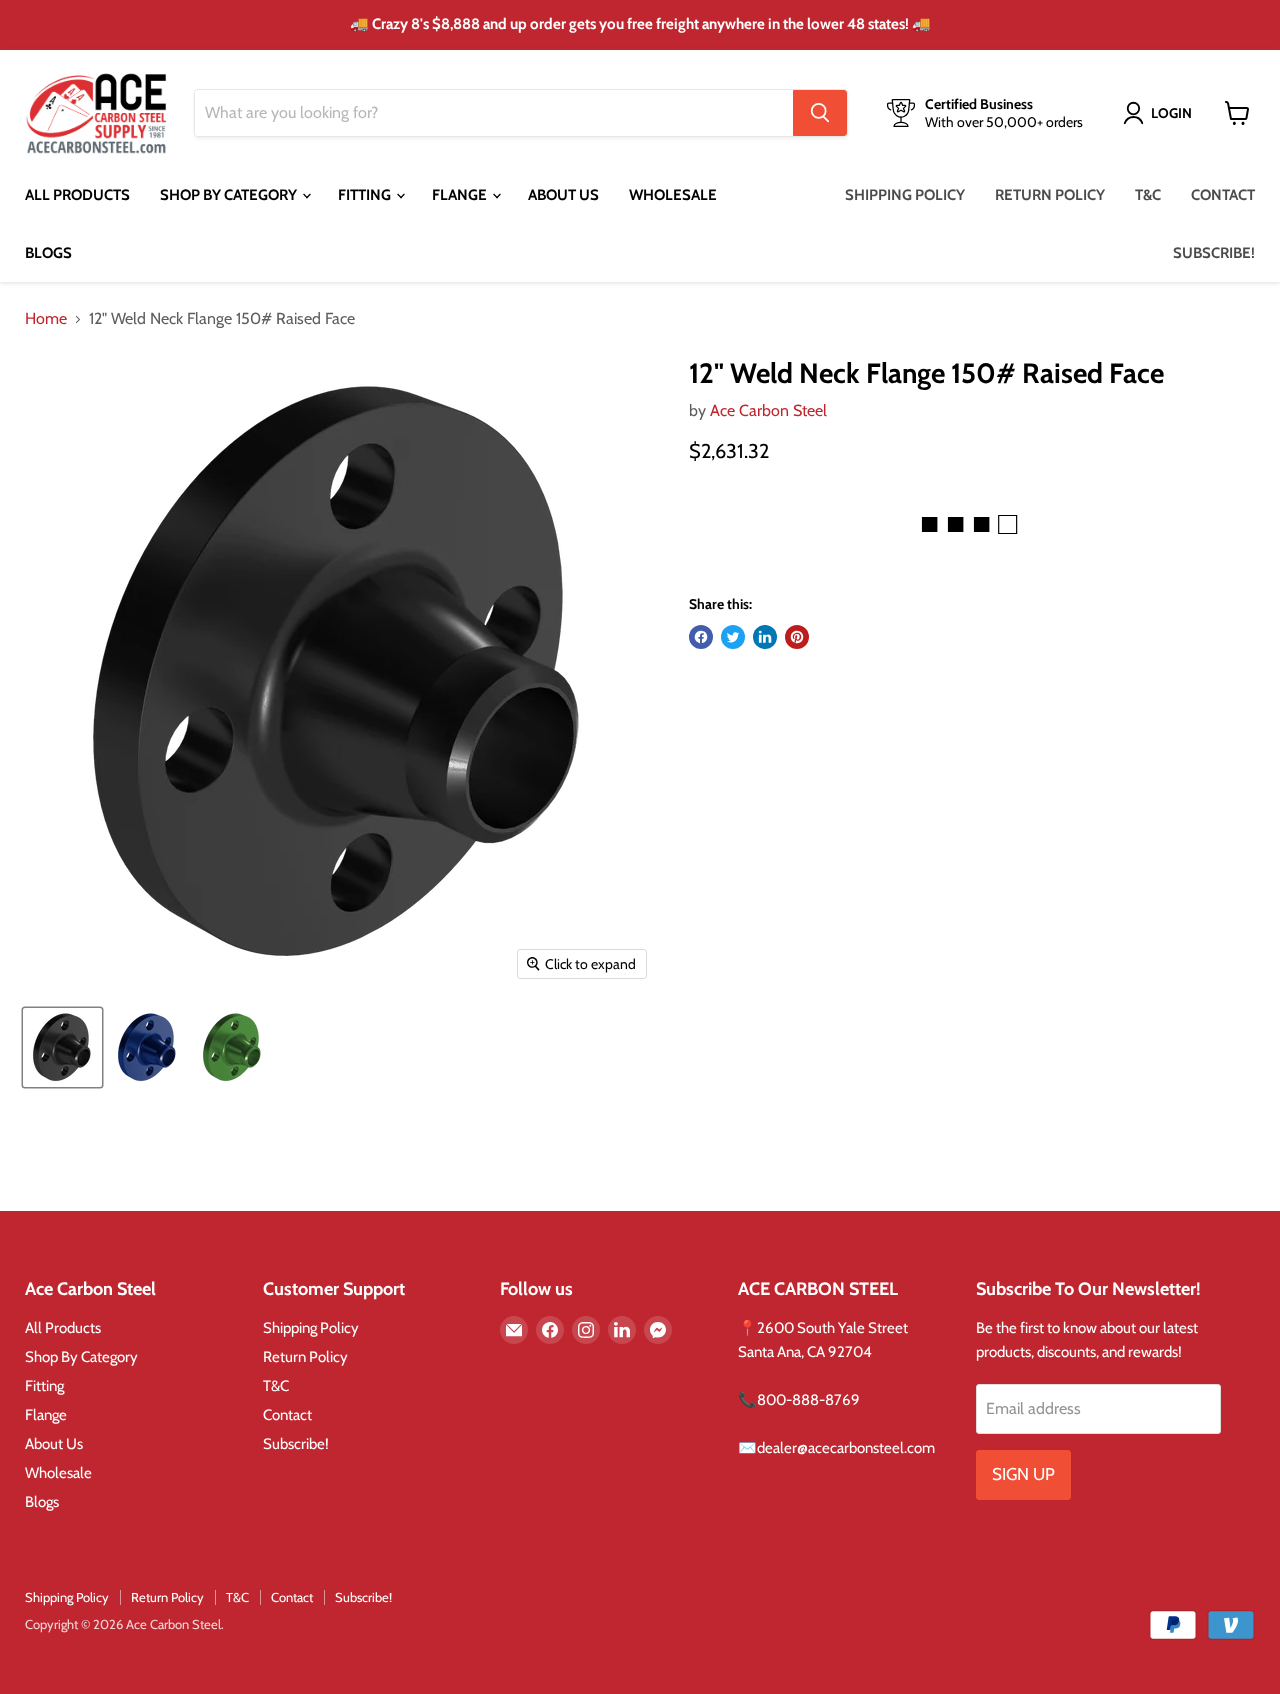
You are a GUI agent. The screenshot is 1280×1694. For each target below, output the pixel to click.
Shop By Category (230, 195)
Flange (461, 195)
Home (46, 319)
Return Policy (1050, 195)
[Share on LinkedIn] (765, 637)
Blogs (48, 253)
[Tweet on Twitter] (733, 637)
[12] (147, 1047)
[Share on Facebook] (701, 637)
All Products (77, 195)
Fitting (366, 195)
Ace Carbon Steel (768, 410)
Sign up (1023, 1474)
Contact (1223, 195)
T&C (1148, 195)
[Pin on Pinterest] (797, 637)
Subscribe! (1214, 253)
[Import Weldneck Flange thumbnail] (62, 1047)
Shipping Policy (905, 195)
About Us (563, 195)
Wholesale (673, 195)
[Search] (820, 113)
